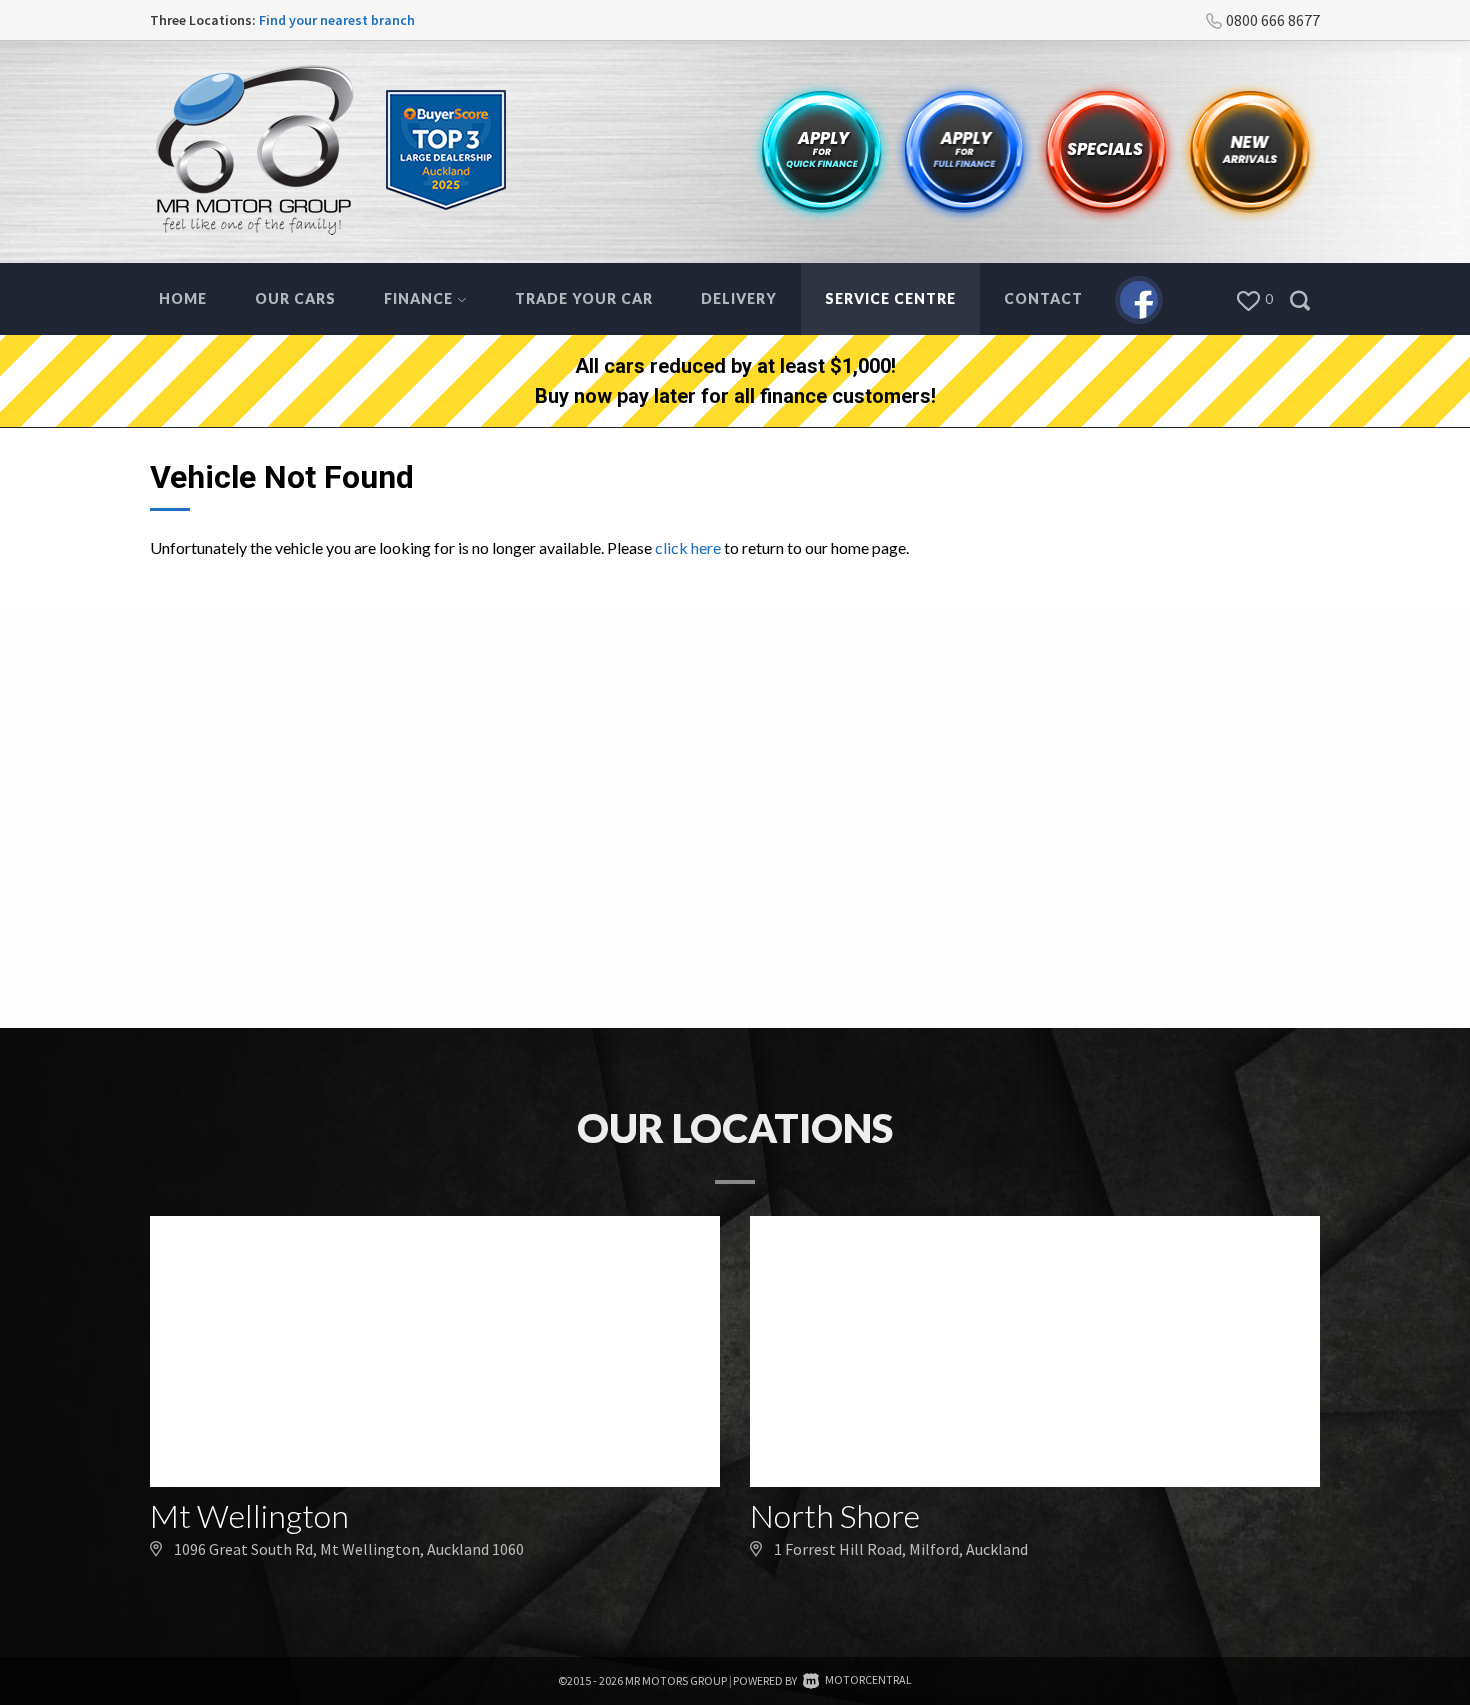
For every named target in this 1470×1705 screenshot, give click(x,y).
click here (688, 547)
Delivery (739, 298)
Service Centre (890, 298)
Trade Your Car (584, 298)
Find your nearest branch (337, 20)
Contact (1043, 298)
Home (183, 298)
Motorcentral (868, 1679)
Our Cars (295, 298)
